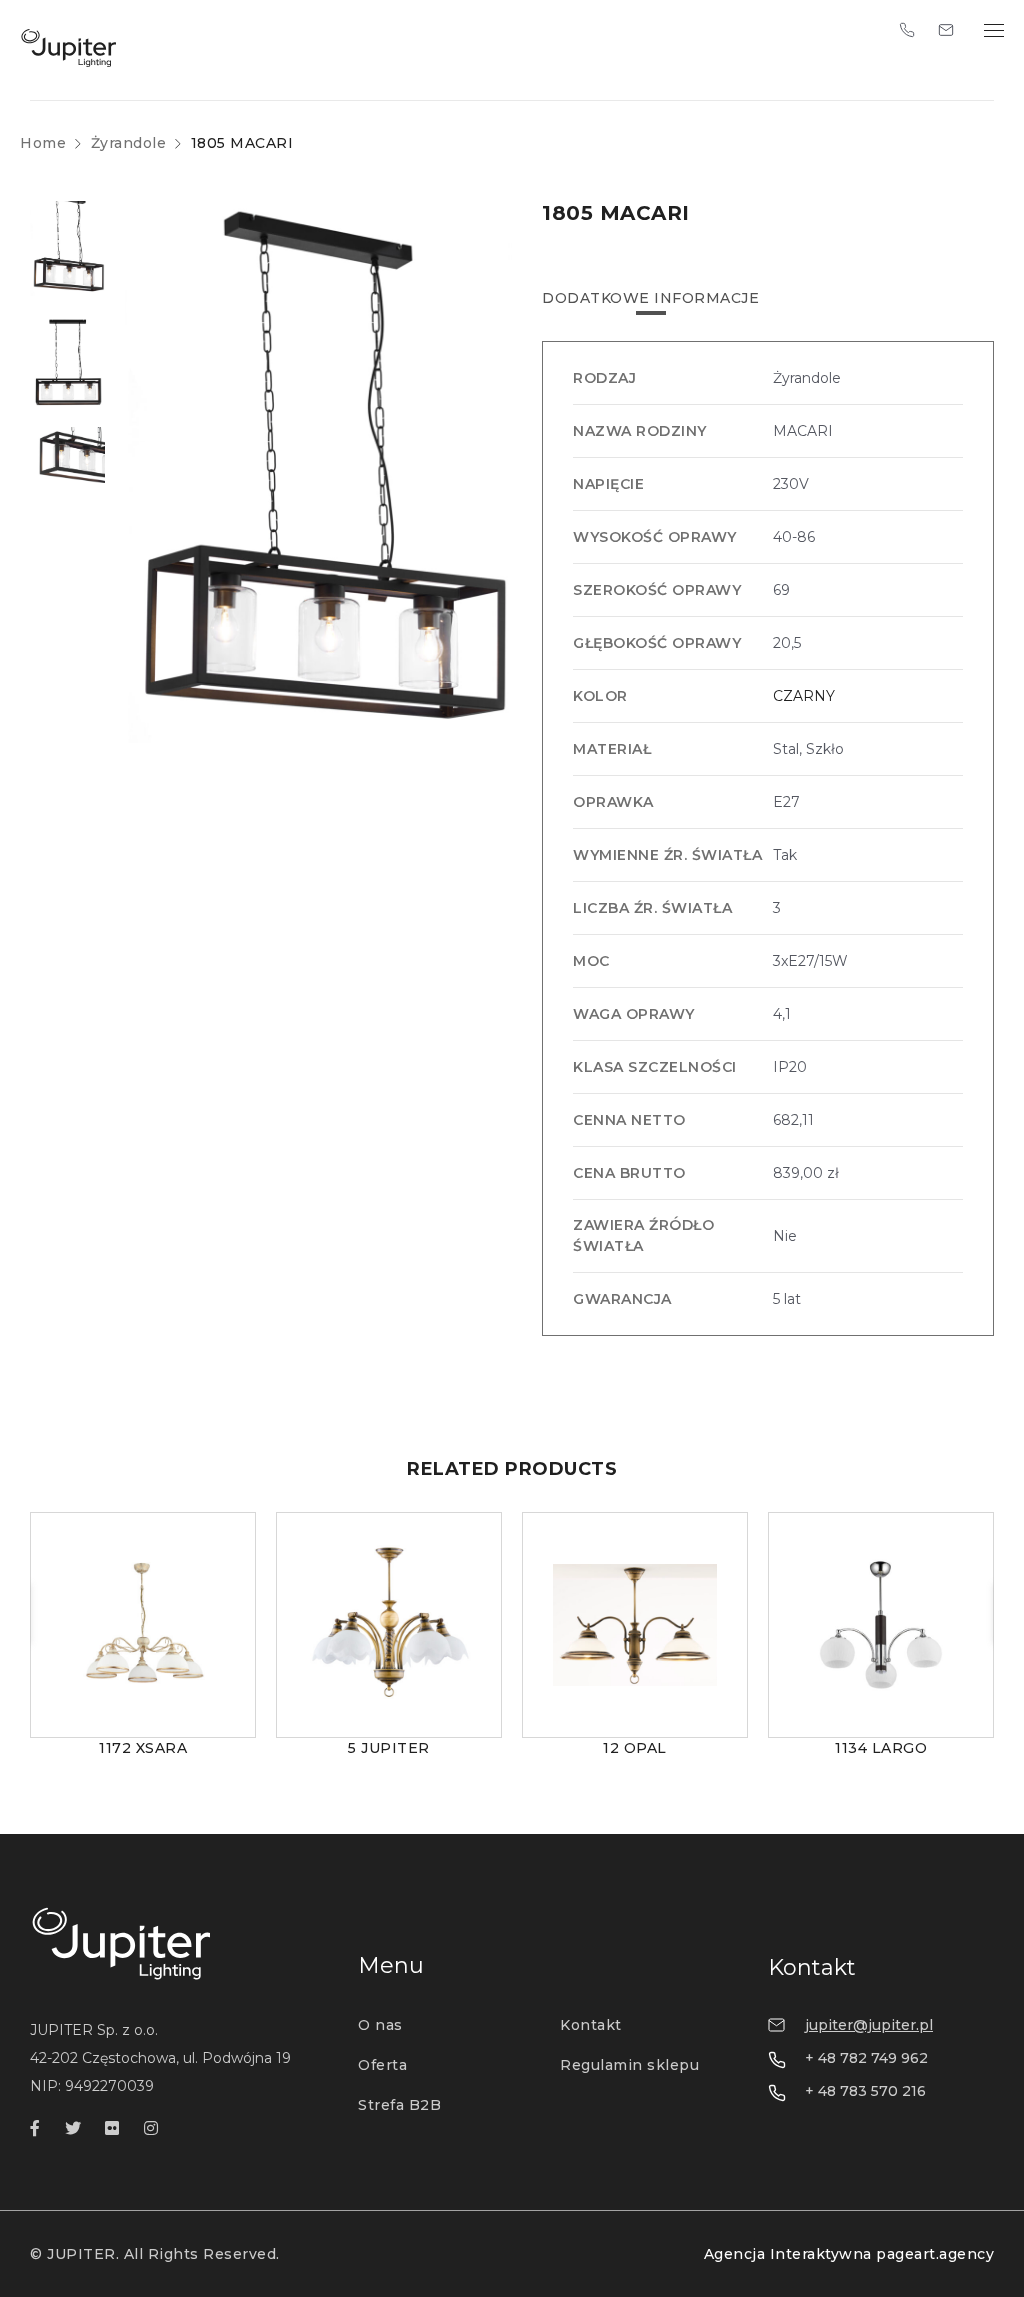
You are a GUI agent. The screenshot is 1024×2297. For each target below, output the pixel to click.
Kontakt (591, 2025)
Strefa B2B (399, 2105)
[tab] (650, 298)
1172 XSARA (143, 1748)
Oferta (382, 2065)
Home (43, 143)
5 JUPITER (389, 1748)
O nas (380, 2025)
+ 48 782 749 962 (866, 2058)
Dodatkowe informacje (650, 298)
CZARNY (804, 696)
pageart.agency (935, 2254)
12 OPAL (635, 1748)
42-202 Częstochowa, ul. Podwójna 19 (160, 2058)
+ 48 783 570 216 (865, 2091)
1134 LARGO (881, 1748)
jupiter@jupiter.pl (869, 2025)
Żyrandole (129, 143)
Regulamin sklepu (629, 2065)
